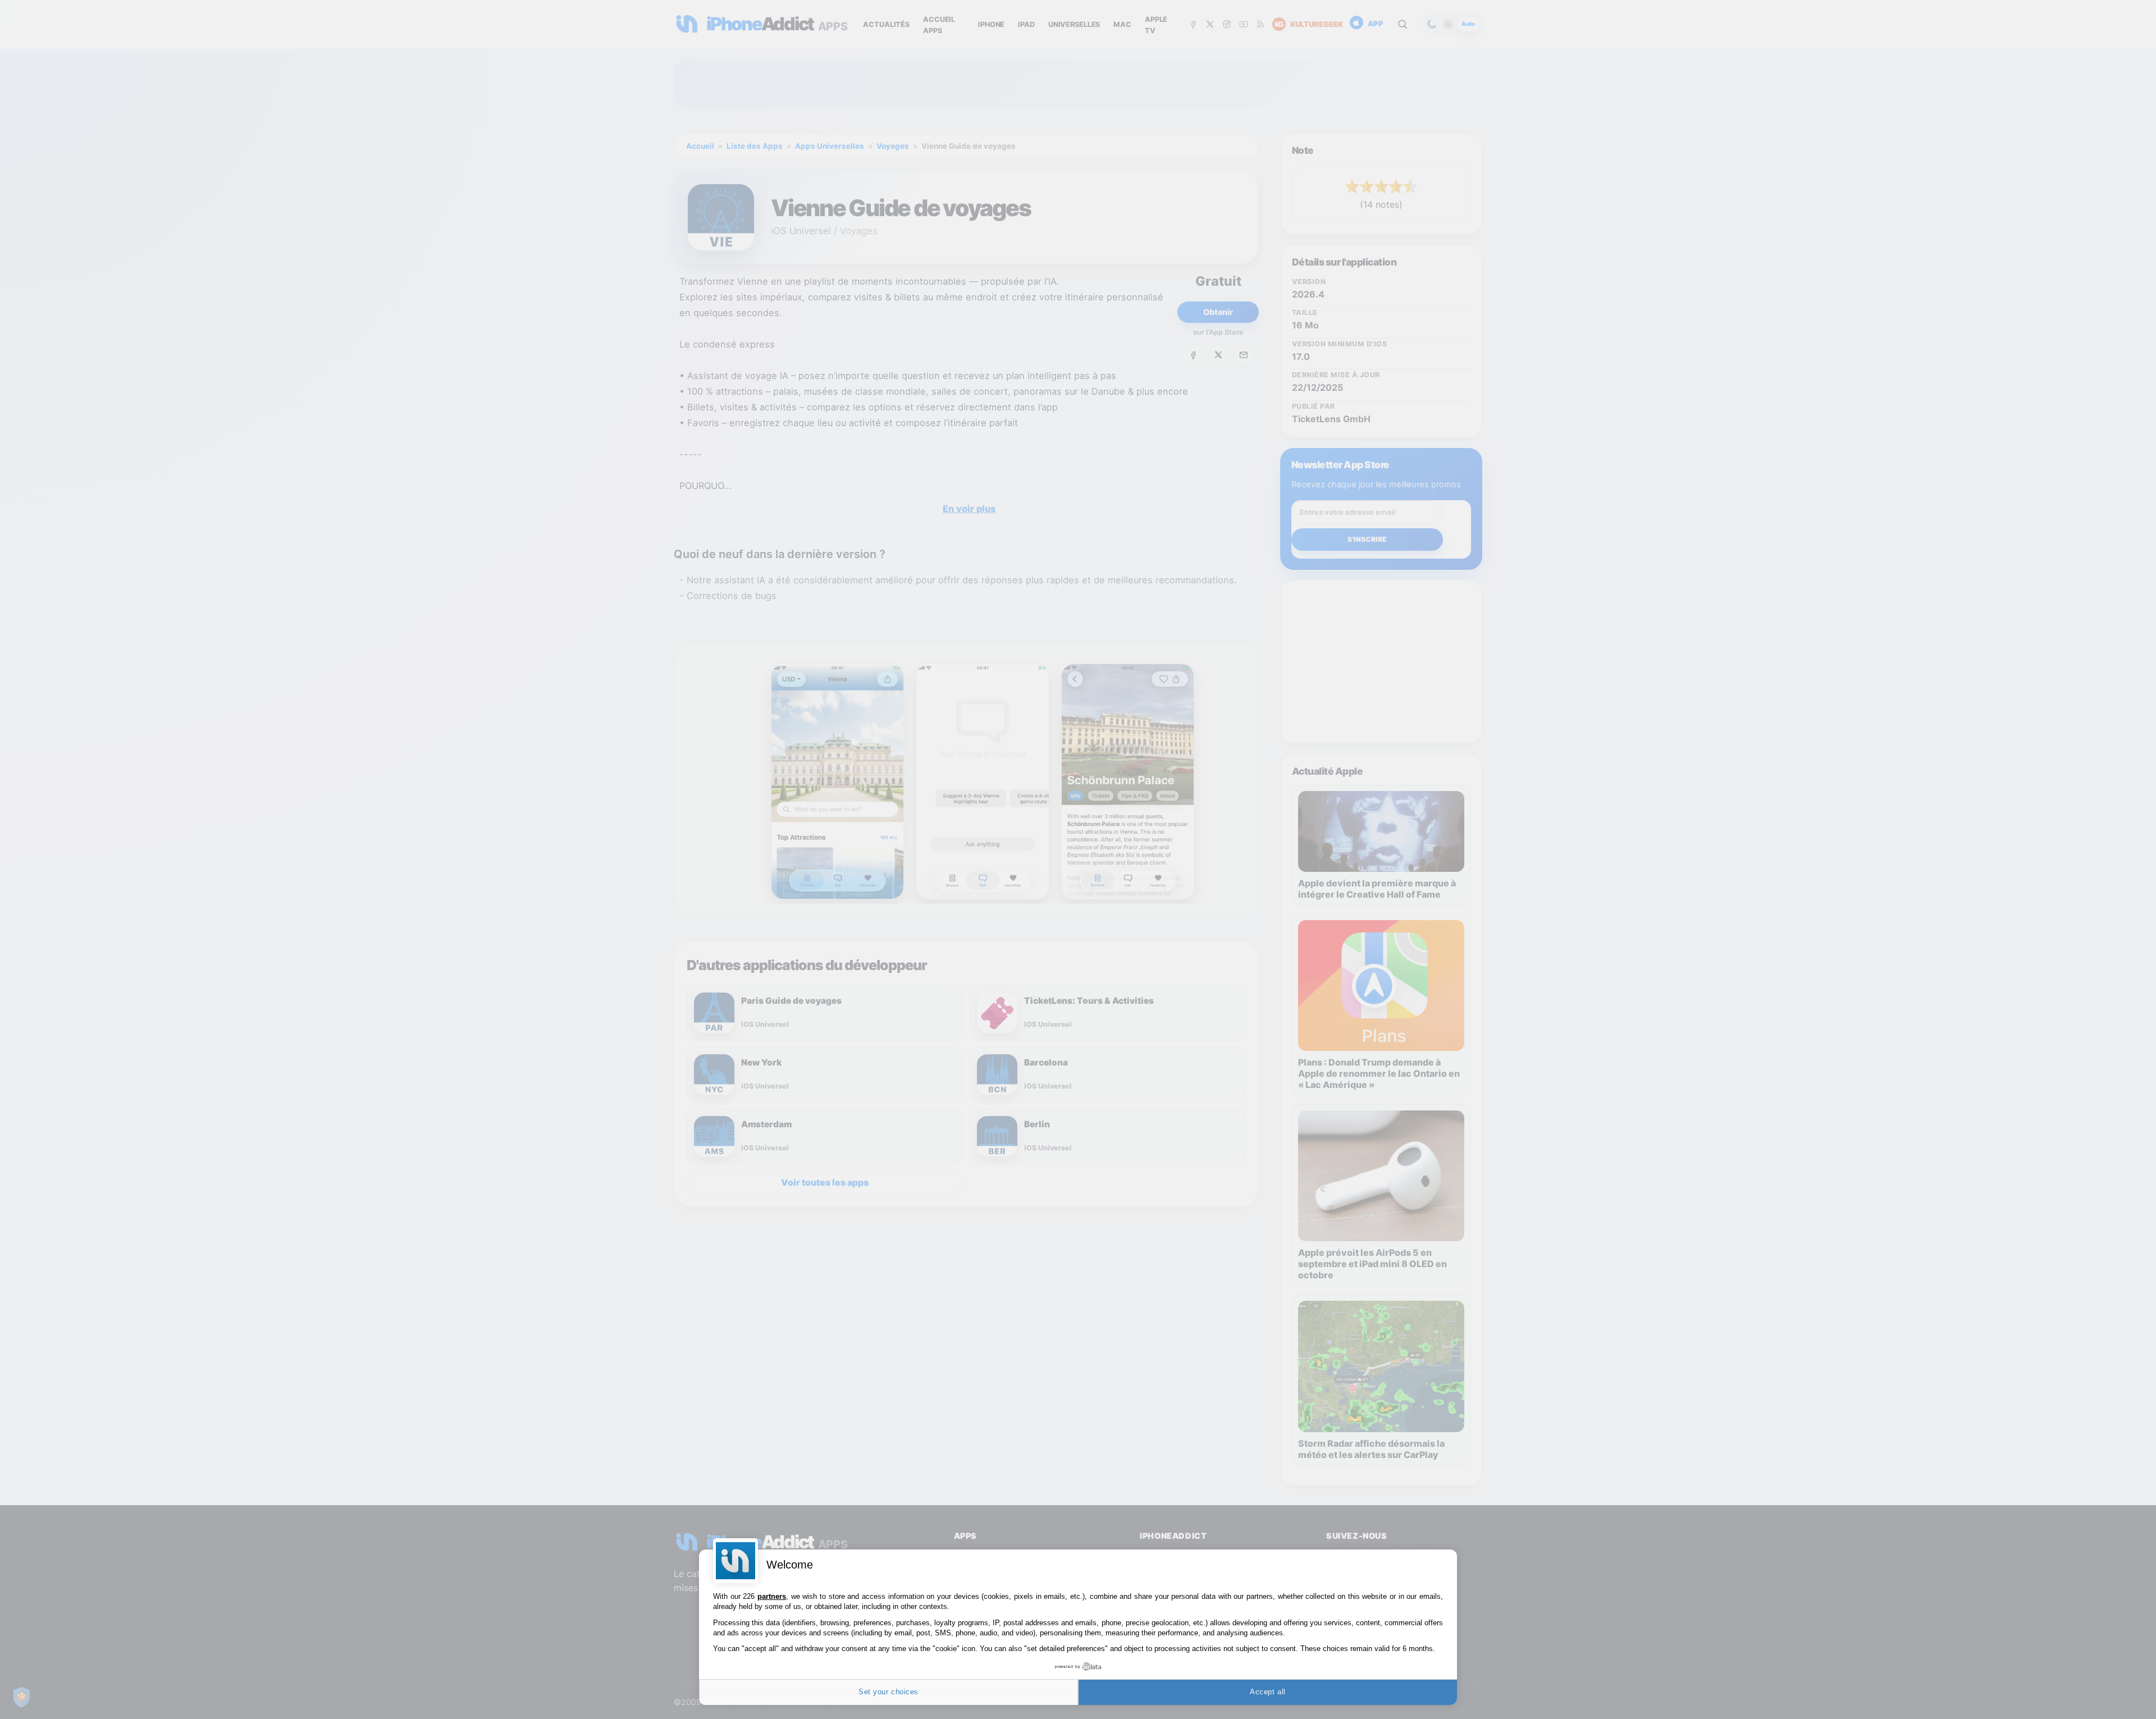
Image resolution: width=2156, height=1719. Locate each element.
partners (772, 1596)
